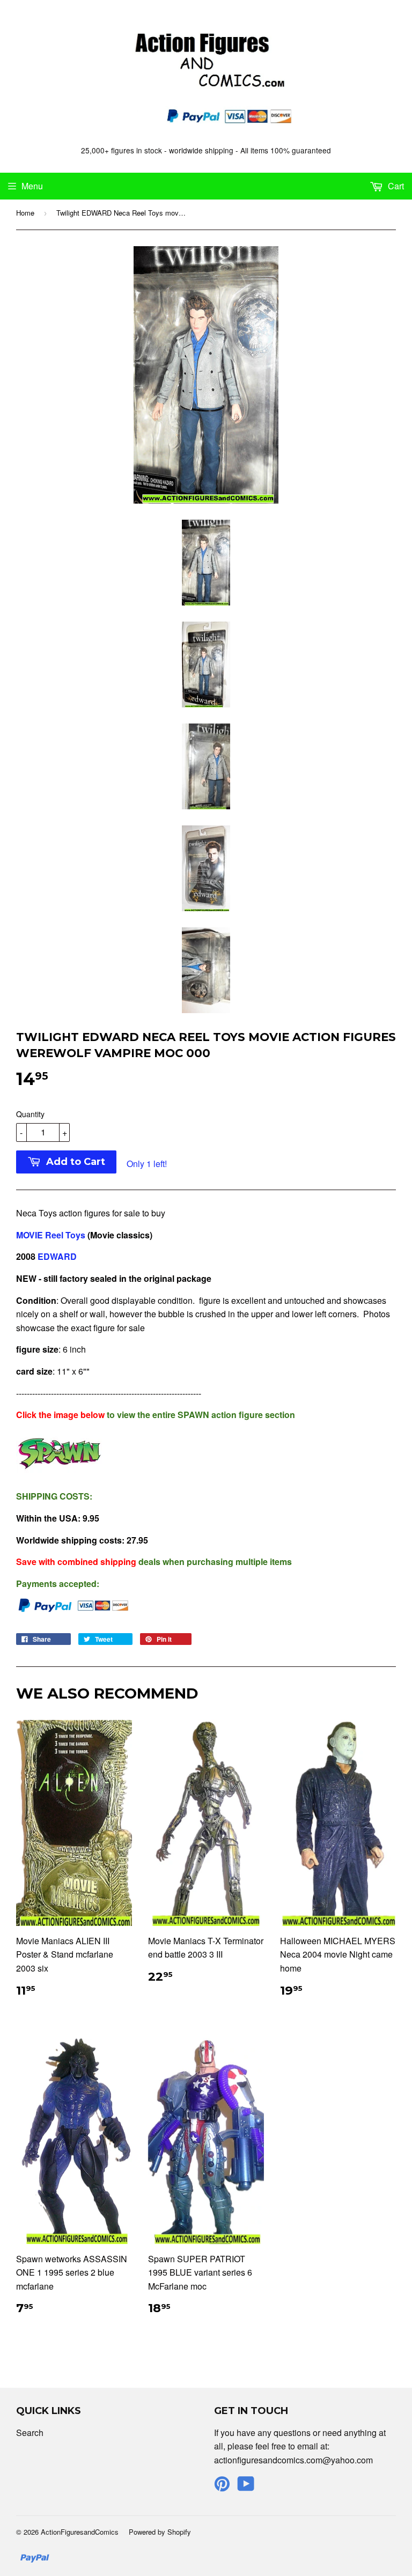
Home (25, 213)
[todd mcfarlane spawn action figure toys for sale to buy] (59, 1475)
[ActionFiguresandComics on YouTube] (246, 2487)
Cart (395, 186)
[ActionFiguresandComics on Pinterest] (222, 2487)
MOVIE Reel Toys (52, 1235)
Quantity (30, 1114)
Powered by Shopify (160, 2532)
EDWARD (56, 1256)
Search (30, 2433)
